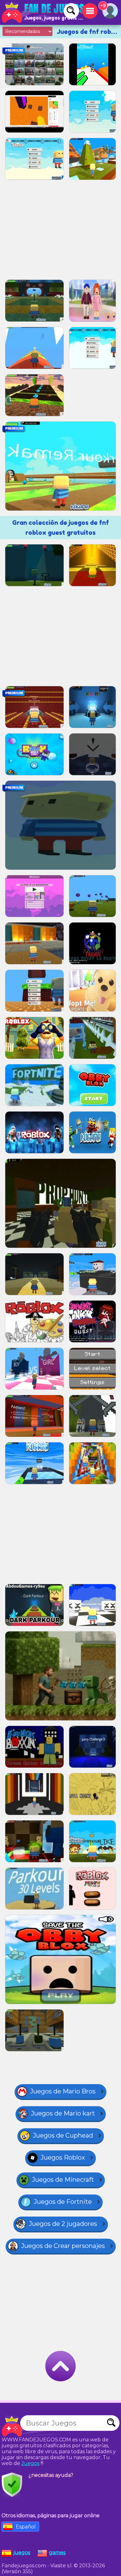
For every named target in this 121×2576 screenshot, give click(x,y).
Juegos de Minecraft (63, 2180)
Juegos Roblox (63, 2157)
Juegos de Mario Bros (63, 2091)
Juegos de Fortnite (63, 2202)
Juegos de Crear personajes (63, 2246)
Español (26, 2527)
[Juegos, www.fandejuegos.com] (43, 12)
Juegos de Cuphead (63, 2135)
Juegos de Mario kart (63, 2113)
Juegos (30, 2463)
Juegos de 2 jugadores (63, 2224)
